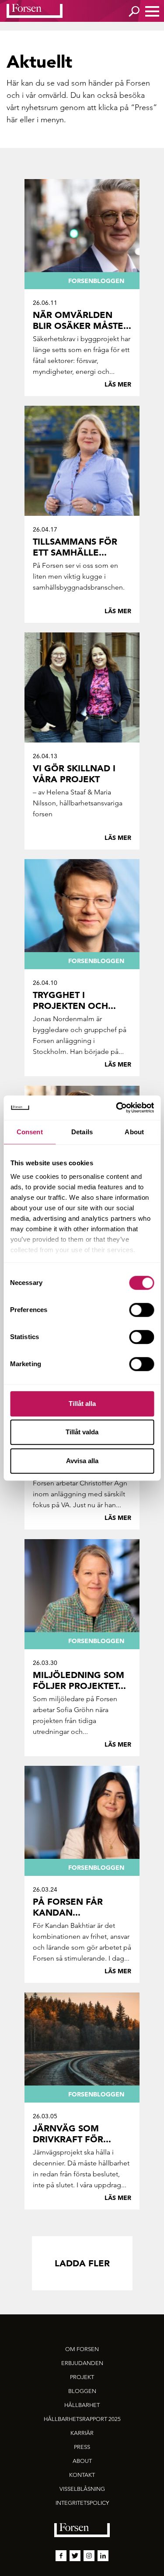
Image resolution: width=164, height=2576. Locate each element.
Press (144, 107)
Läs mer (118, 384)
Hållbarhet (82, 2405)
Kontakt (82, 2475)
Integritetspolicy (82, 2503)
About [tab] (134, 1132)
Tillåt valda (82, 1432)
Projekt (82, 2377)
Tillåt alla (82, 1404)
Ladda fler (82, 2263)
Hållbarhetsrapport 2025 (82, 2419)
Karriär (82, 2433)
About (82, 2461)
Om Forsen (82, 2349)
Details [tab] (82, 1132)
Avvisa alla (82, 1461)
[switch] (141, 1310)
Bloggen (82, 2391)
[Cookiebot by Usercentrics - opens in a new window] (117, 1108)
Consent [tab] (30, 1132)
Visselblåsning (82, 2489)
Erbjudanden (82, 2363)
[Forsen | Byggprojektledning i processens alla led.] (35, 11)
